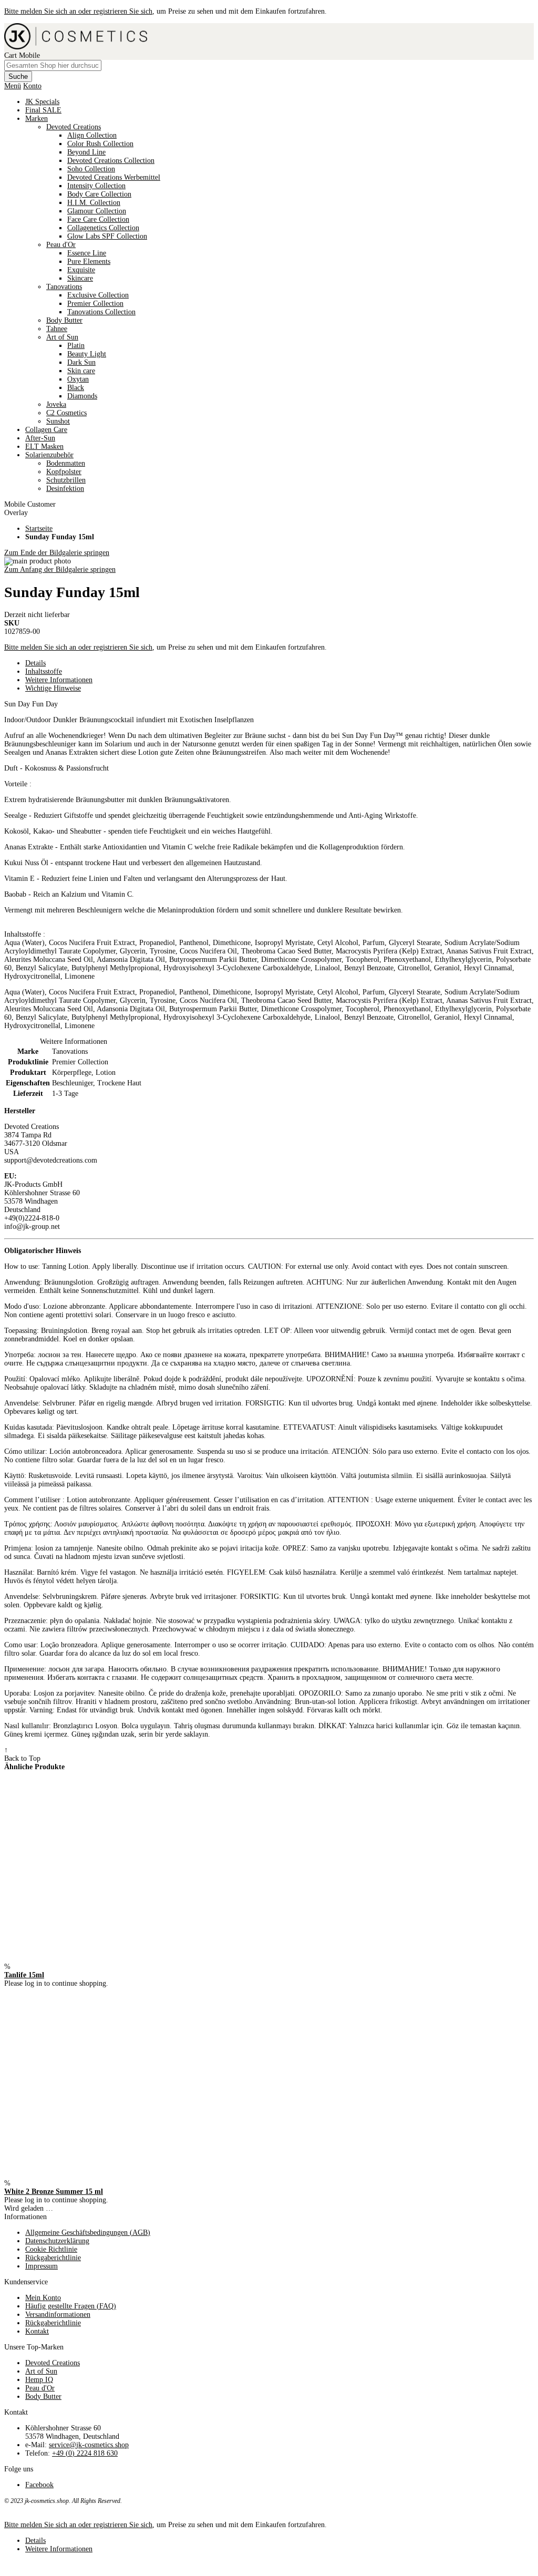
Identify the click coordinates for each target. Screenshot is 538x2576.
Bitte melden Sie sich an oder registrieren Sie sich (78, 11)
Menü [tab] (13, 86)
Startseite (39, 528)
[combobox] (53, 65)
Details (35, 663)
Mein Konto (43, 2298)
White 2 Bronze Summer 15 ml (54, 2192)
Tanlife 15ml (24, 1975)
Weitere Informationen (59, 680)
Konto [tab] (32, 86)
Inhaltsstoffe (44, 671)
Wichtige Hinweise (53, 688)
